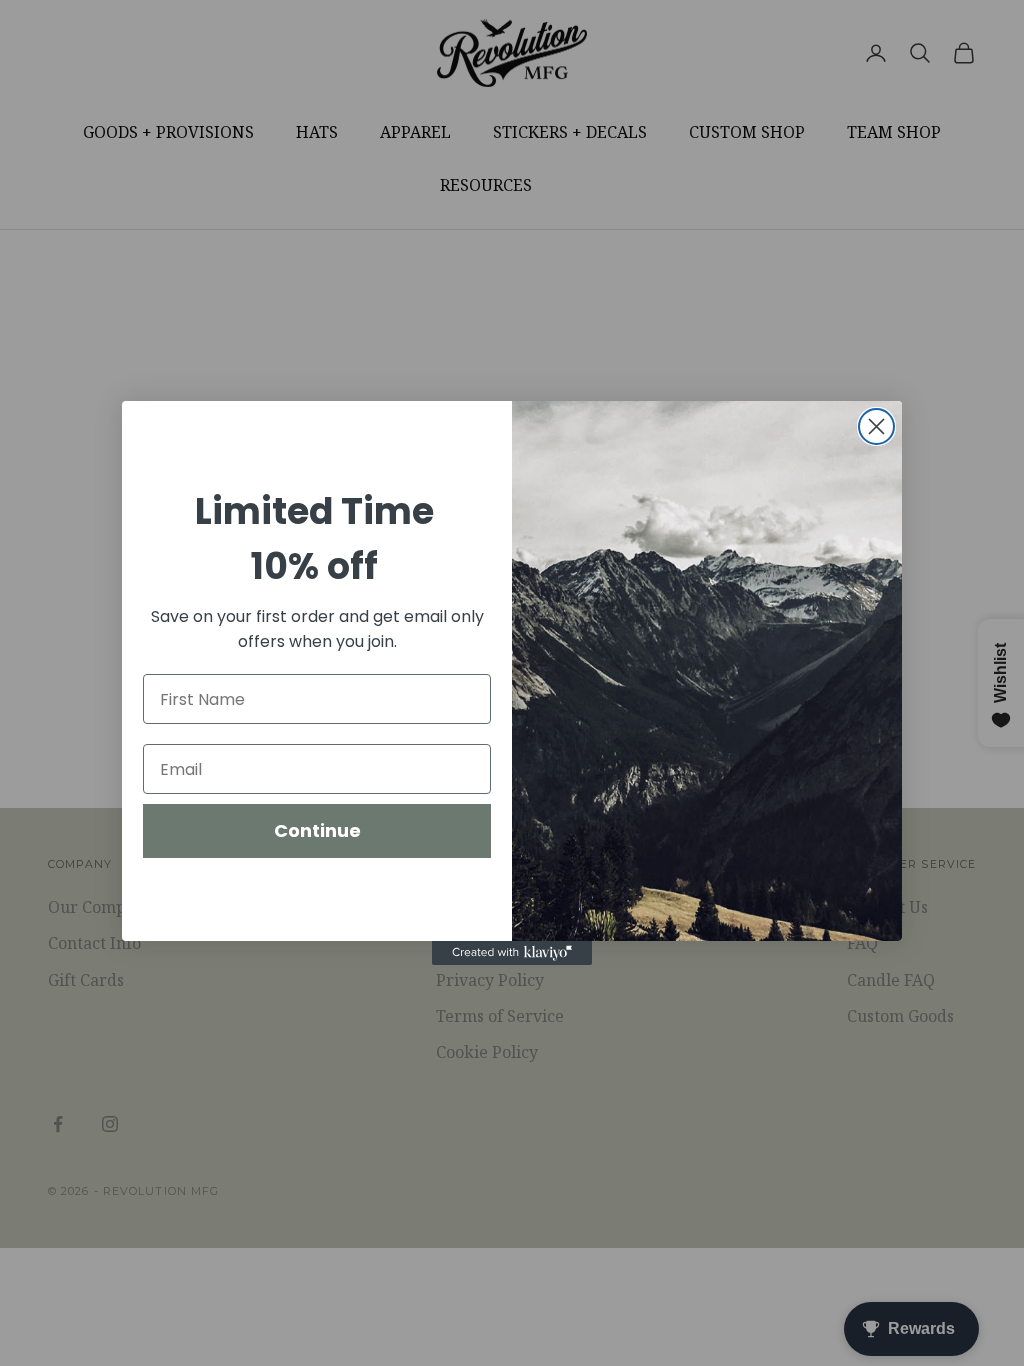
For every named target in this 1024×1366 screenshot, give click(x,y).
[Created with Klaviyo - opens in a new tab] (512, 953)
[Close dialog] (876, 426)
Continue (317, 830)
